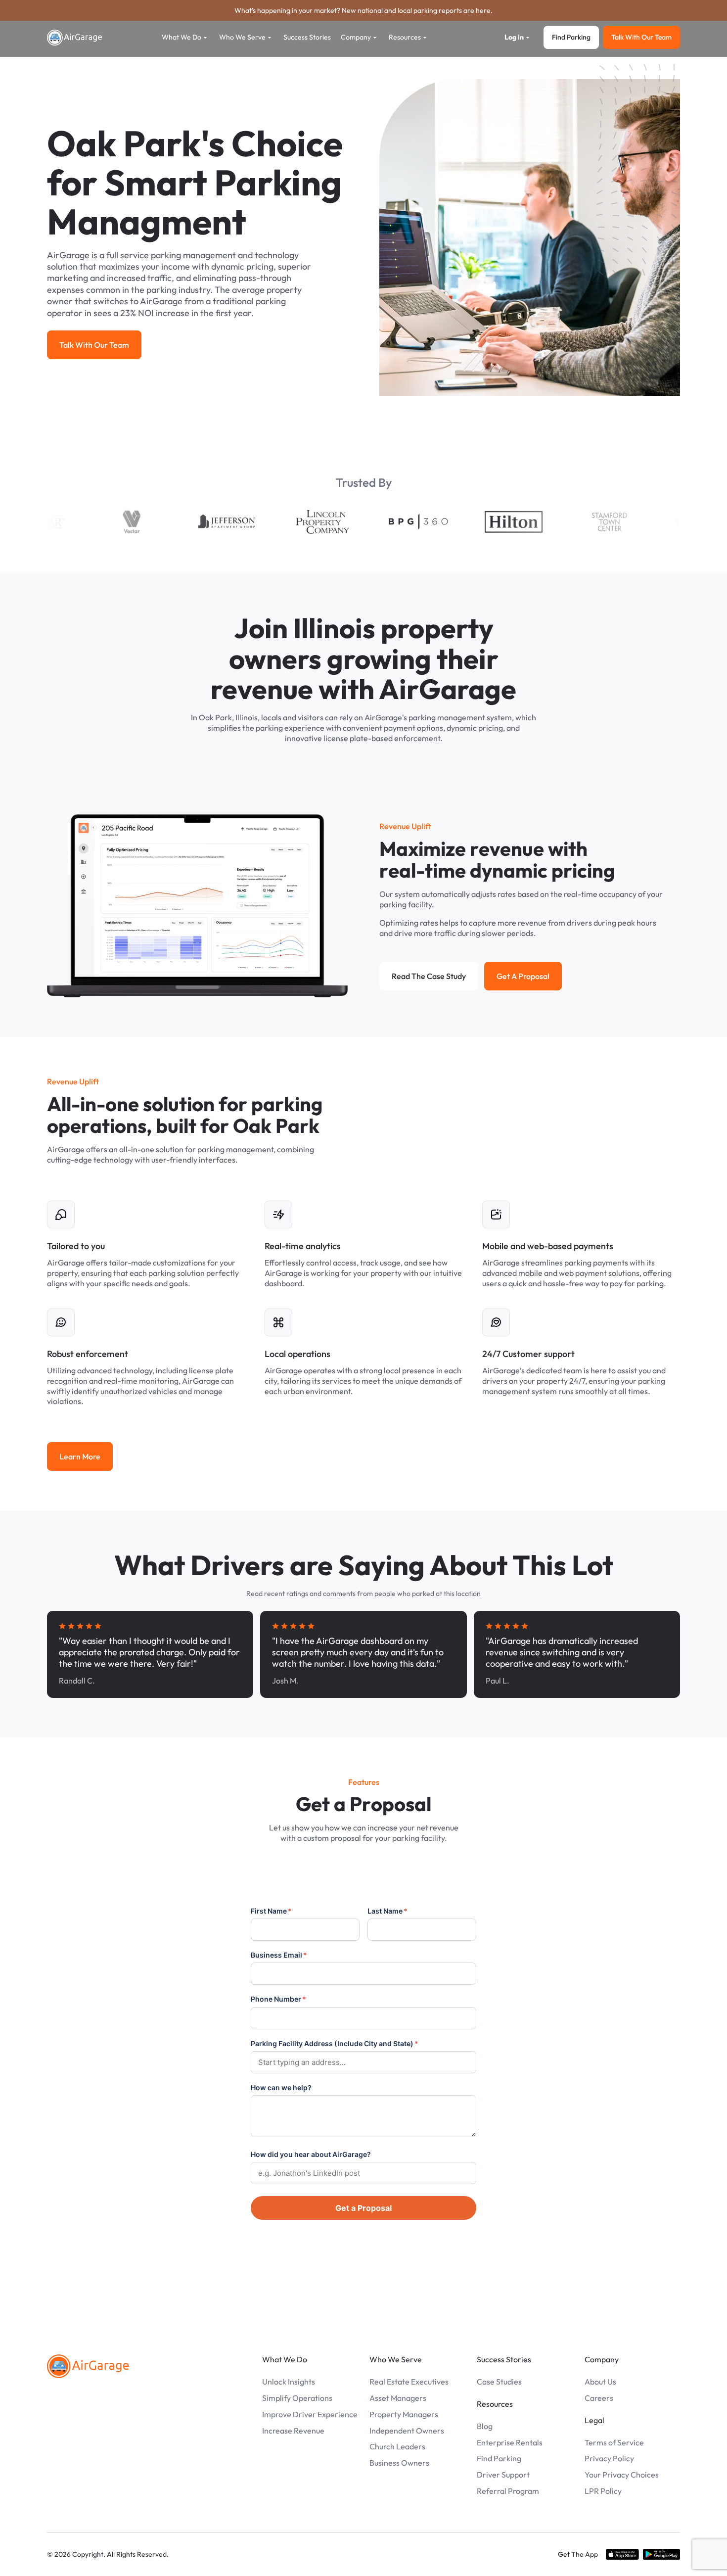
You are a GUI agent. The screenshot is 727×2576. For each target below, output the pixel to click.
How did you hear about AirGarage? (311, 2154)
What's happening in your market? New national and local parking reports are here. (363, 10)
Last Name (387, 1911)
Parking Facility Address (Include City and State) (335, 2043)
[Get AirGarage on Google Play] (661, 2554)
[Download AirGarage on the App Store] (622, 2554)
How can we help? (281, 2087)
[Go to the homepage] (88, 2366)
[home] (75, 38)
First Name (271, 1911)
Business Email (279, 1955)
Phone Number (278, 1999)
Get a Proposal (363, 2208)
